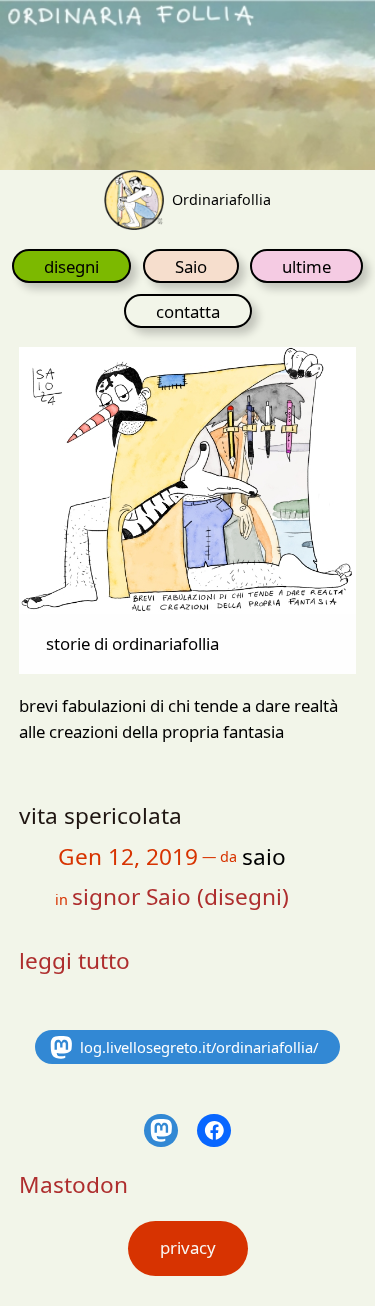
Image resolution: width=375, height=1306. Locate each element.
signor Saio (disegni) (180, 896)
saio (264, 856)
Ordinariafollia (221, 199)
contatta (188, 311)
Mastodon (73, 1184)
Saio (191, 266)
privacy (188, 1247)
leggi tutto (74, 960)
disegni (71, 266)
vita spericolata (100, 815)
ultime (306, 266)
